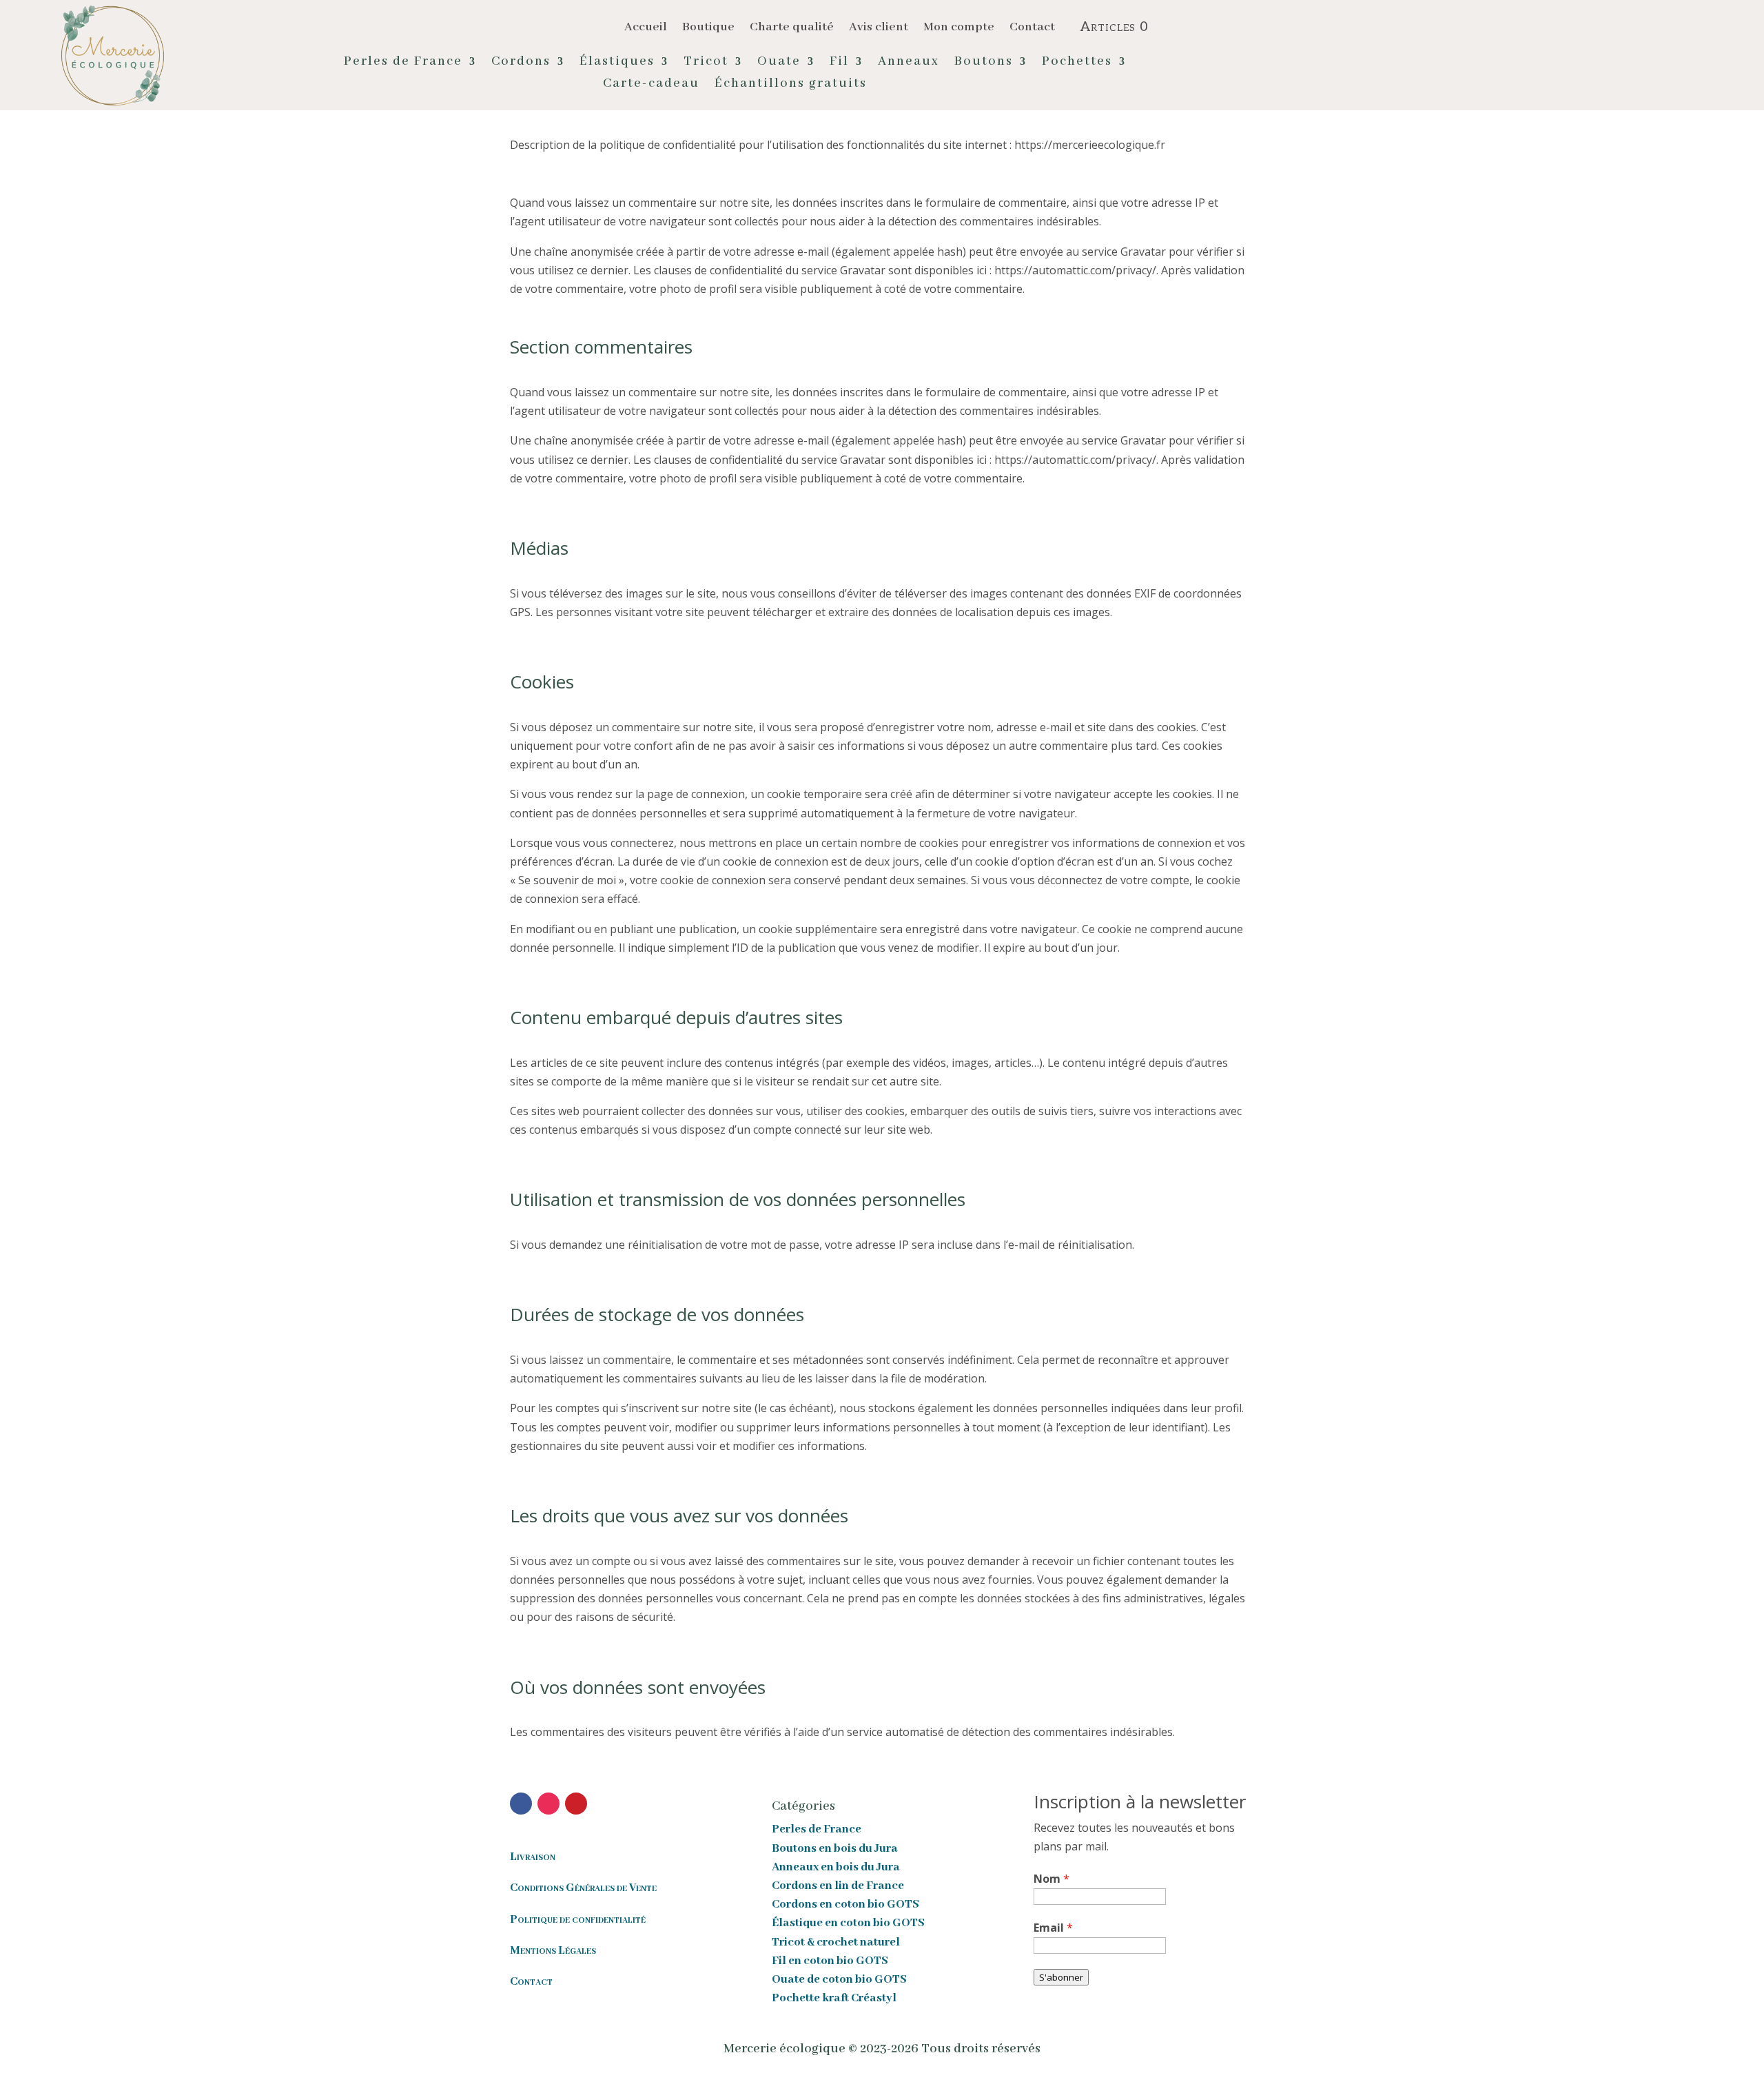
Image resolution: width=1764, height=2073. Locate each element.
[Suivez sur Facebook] (521, 1804)
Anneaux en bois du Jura (836, 1867)
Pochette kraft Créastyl (834, 1998)
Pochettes (1077, 63)
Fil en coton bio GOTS (830, 1961)
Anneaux (909, 63)
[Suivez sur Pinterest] (576, 1804)
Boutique (708, 28)
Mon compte (959, 28)
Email (1053, 1928)
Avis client (879, 28)
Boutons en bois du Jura (835, 1849)
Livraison (533, 1857)
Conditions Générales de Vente (583, 1888)
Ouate (779, 63)
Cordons (521, 63)
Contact (1032, 28)
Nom (1052, 1879)
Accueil (646, 28)
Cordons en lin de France (838, 1886)
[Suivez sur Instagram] (548, 1804)
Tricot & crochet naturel (836, 1942)
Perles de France (403, 63)
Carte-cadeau (651, 85)
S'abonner (1061, 1977)
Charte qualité (792, 28)
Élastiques (617, 63)
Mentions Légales (553, 1951)
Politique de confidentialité (578, 1920)
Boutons (984, 63)
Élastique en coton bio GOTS (848, 1923)
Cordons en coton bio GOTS (845, 1904)
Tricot (706, 63)
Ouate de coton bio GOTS (839, 1980)
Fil (839, 63)
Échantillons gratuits (791, 85)
